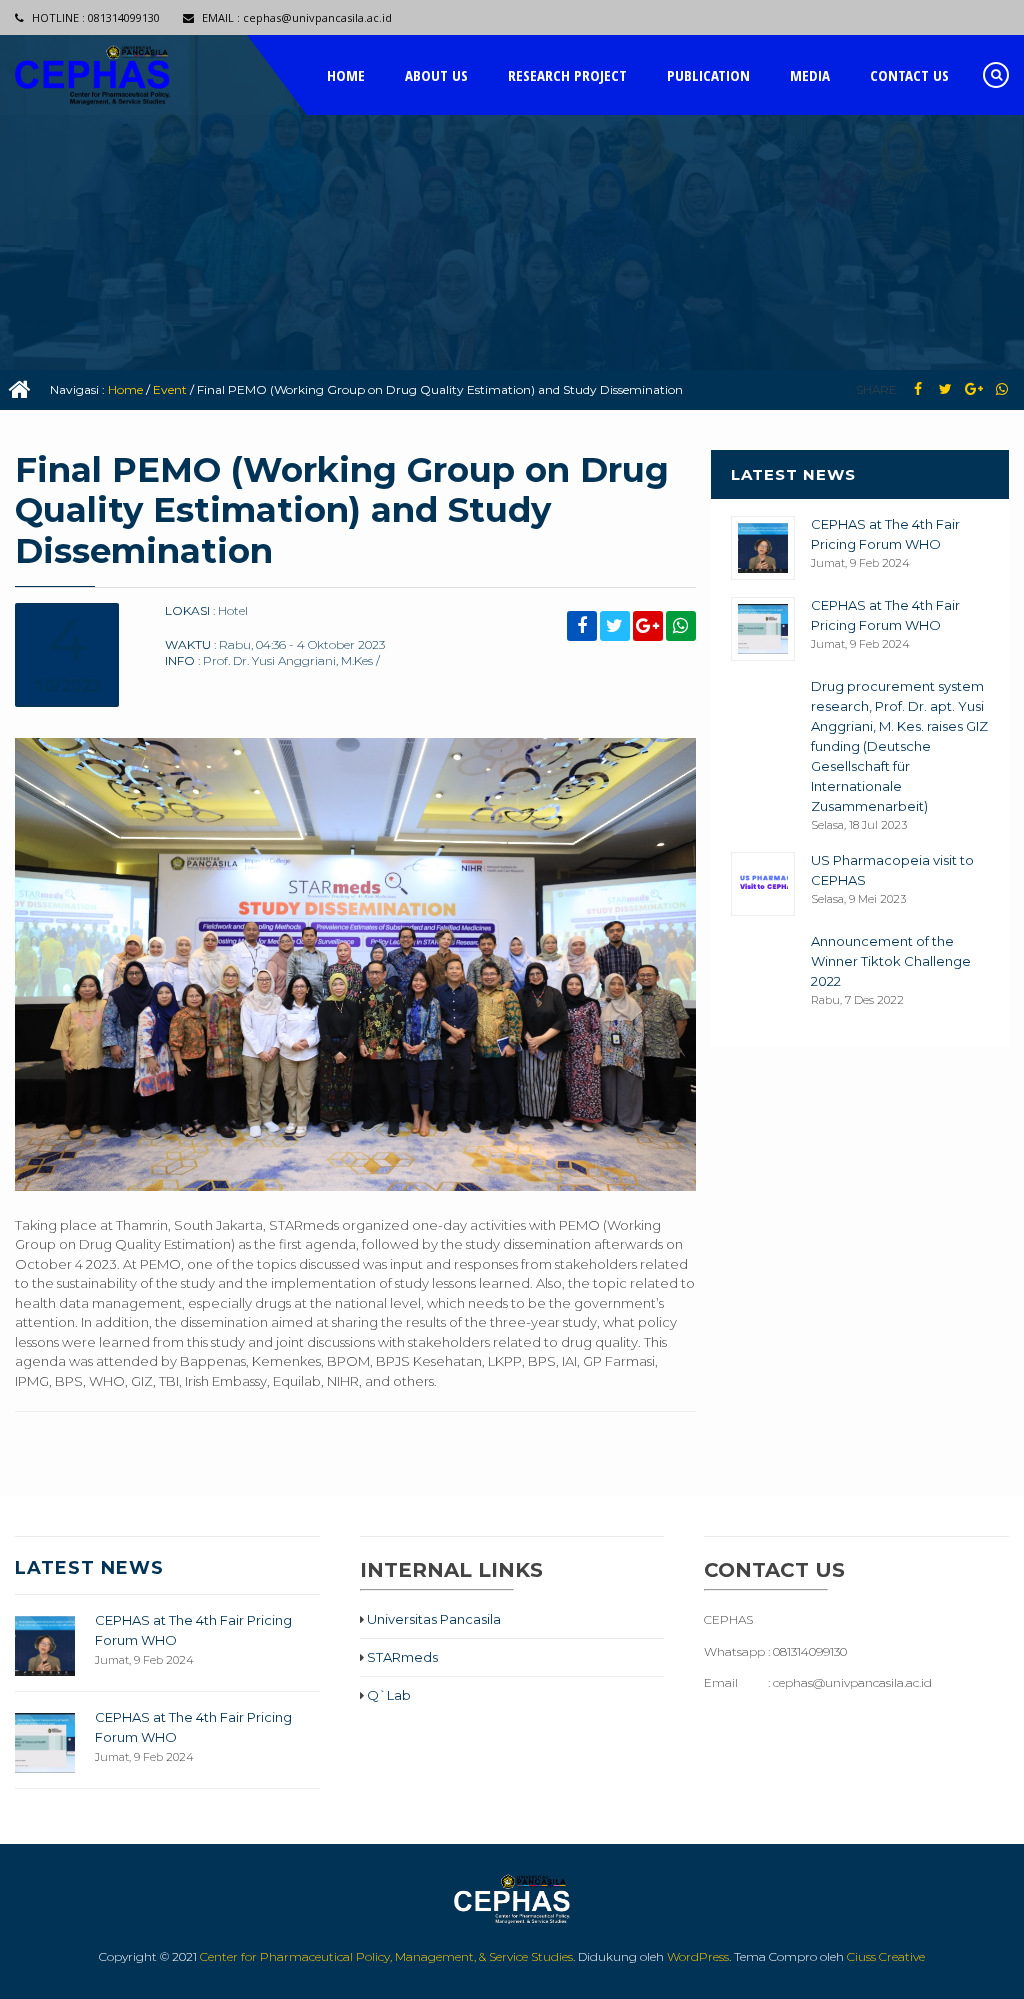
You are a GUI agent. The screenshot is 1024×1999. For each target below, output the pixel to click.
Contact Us (909, 75)
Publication (708, 75)
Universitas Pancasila (432, 1619)
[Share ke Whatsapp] (1001, 389)
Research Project (567, 75)
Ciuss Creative (886, 1956)
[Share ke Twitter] (945, 389)
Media (810, 75)
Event (170, 389)
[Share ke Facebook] (917, 389)
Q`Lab (387, 1695)
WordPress (698, 1956)
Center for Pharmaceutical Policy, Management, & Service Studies (386, 1956)
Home (346, 75)
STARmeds (401, 1657)
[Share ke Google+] (973, 389)
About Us (436, 75)
